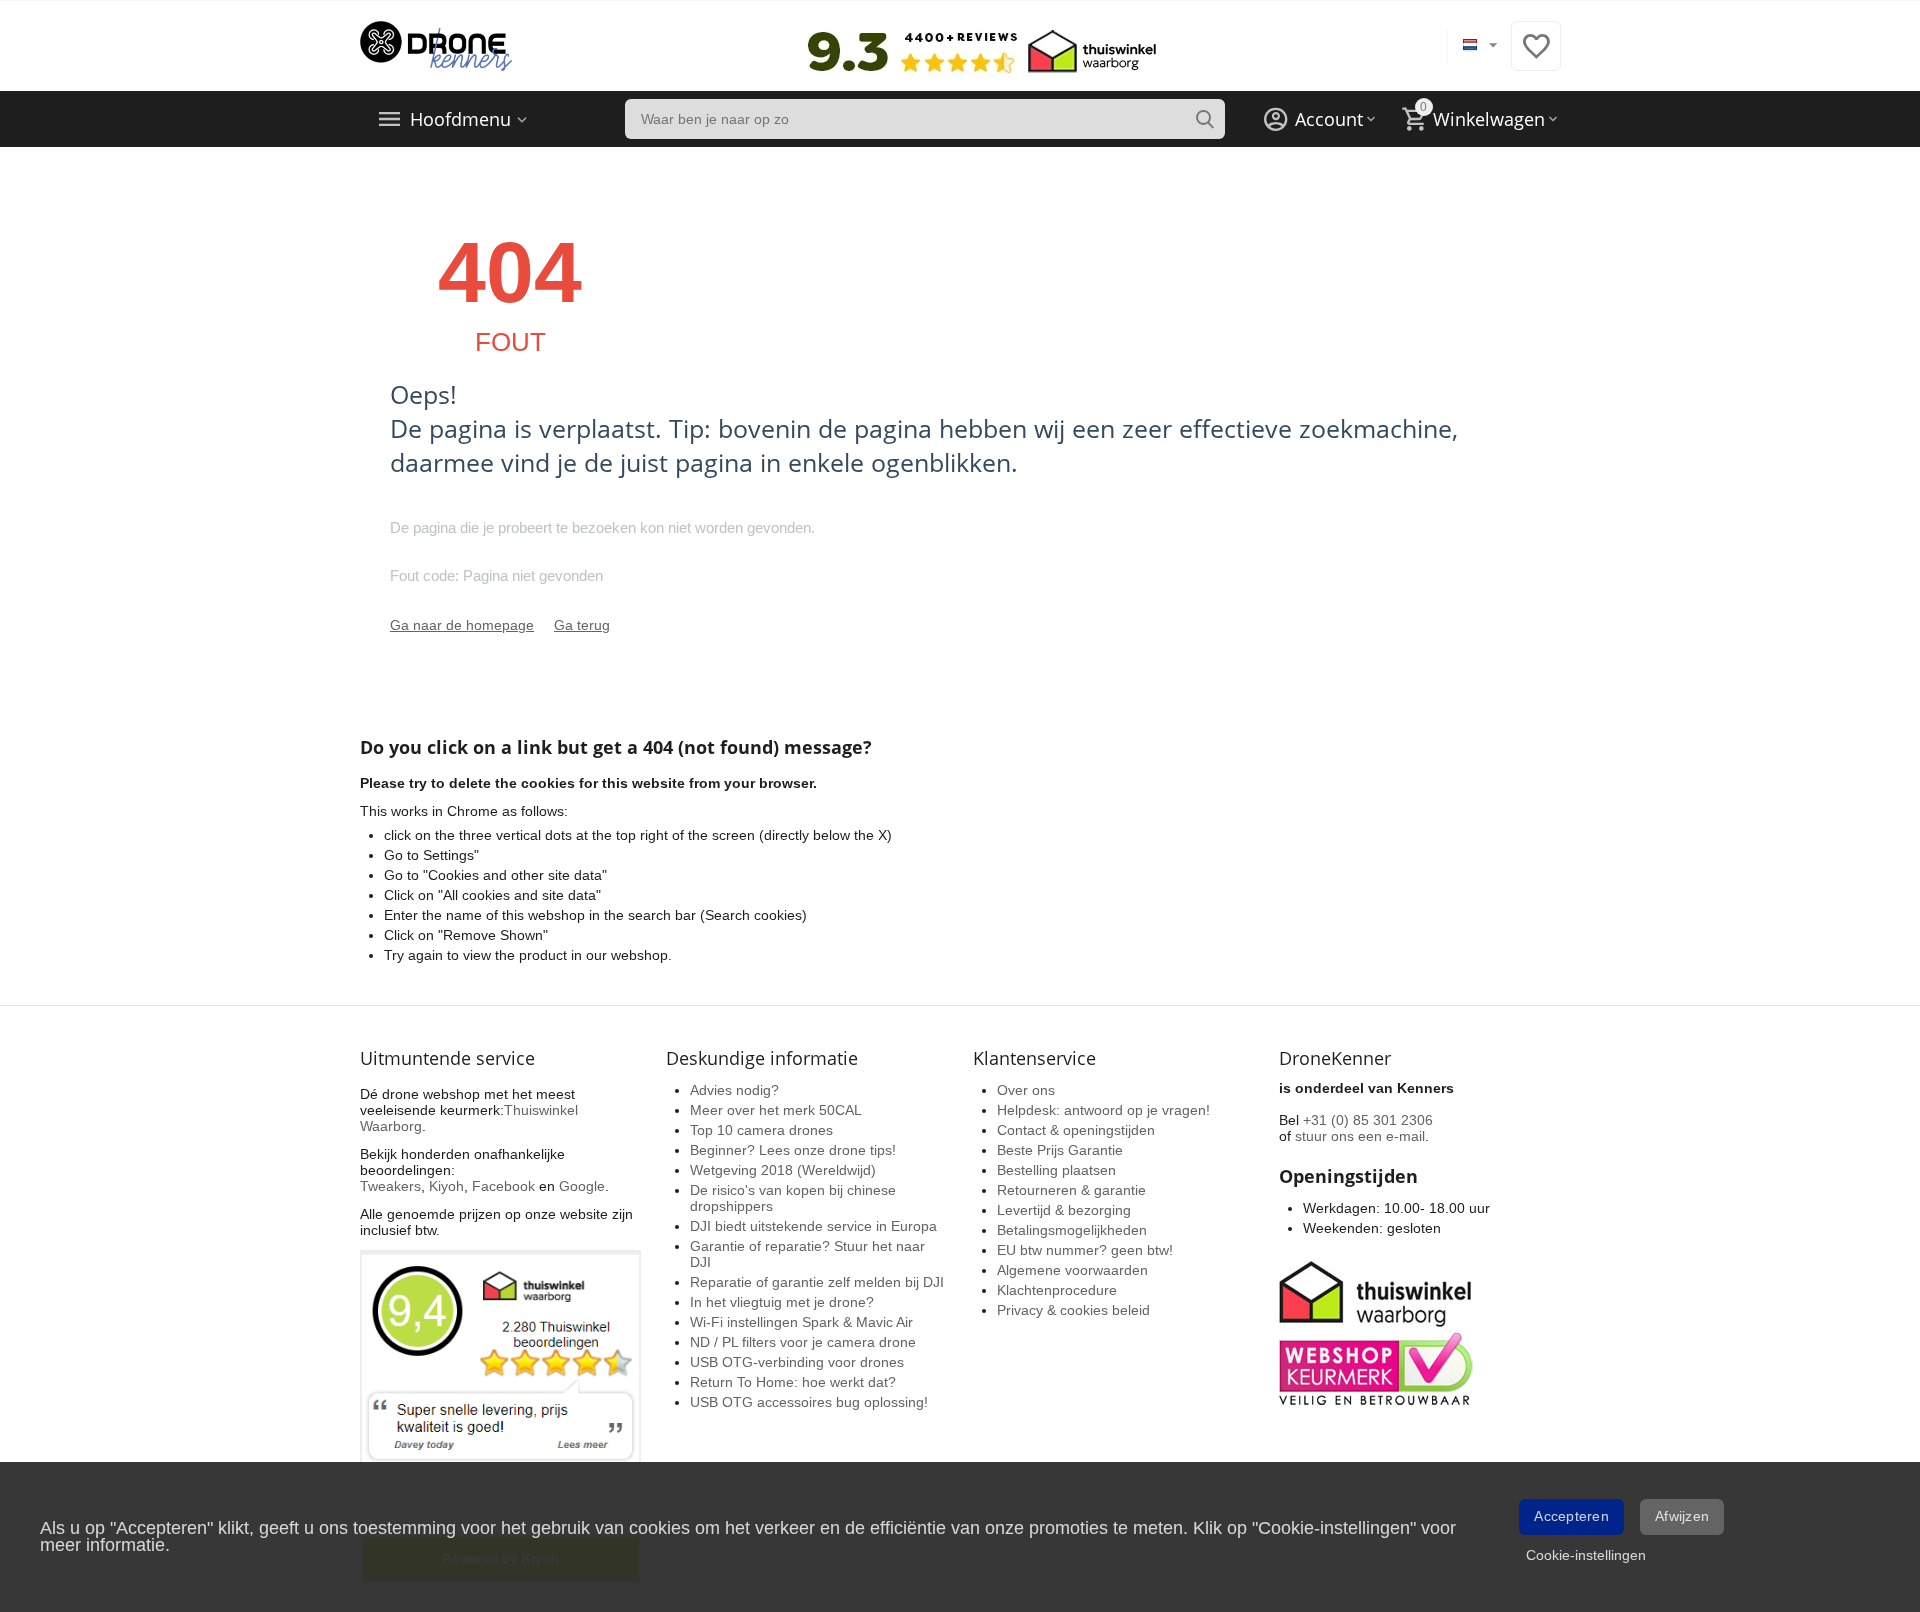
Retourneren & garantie (1071, 1190)
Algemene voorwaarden (1072, 1270)
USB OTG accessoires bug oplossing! (809, 1402)
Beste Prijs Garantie (1060, 1150)
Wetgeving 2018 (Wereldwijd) (783, 1170)
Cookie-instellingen (1586, 1555)
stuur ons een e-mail (1360, 1136)
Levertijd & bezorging (1064, 1210)
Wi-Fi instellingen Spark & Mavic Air (801, 1322)
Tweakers (390, 1186)
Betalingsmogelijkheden (1072, 1230)
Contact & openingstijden (1076, 1130)
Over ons (1026, 1090)
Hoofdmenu (460, 119)
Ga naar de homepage (462, 625)
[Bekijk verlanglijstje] (1536, 57)
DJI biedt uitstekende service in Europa (813, 1226)
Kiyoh (446, 1186)
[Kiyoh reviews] (500, 1417)
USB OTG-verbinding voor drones (797, 1362)
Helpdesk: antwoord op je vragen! (1103, 1110)
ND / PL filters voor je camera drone (803, 1342)
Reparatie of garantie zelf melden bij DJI (817, 1282)
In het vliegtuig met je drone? (782, 1302)
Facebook (503, 1186)
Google (582, 1186)
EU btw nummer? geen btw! (1085, 1250)
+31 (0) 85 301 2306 (1368, 1120)
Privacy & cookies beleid (1073, 1310)
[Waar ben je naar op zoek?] (1205, 119)
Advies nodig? (734, 1090)
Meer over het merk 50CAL (776, 1110)
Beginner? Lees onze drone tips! (793, 1150)
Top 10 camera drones (761, 1130)
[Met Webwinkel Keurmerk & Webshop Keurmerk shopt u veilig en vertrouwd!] (1379, 1331)
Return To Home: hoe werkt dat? (793, 1382)
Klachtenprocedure (1057, 1290)
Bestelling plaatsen (1056, 1170)
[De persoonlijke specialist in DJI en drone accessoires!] (436, 45)
